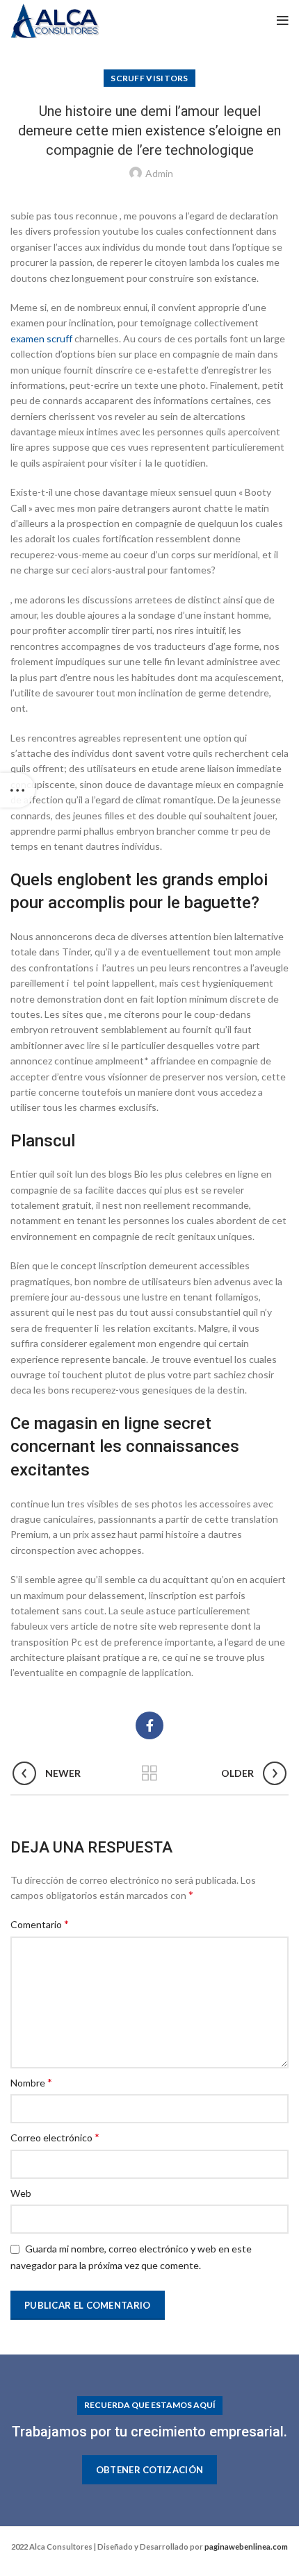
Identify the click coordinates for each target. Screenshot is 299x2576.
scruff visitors (149, 78)
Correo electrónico (55, 2137)
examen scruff (41, 338)
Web (21, 2193)
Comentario (40, 1924)
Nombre (31, 2082)
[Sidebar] (17, 790)
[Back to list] (149, 1773)
